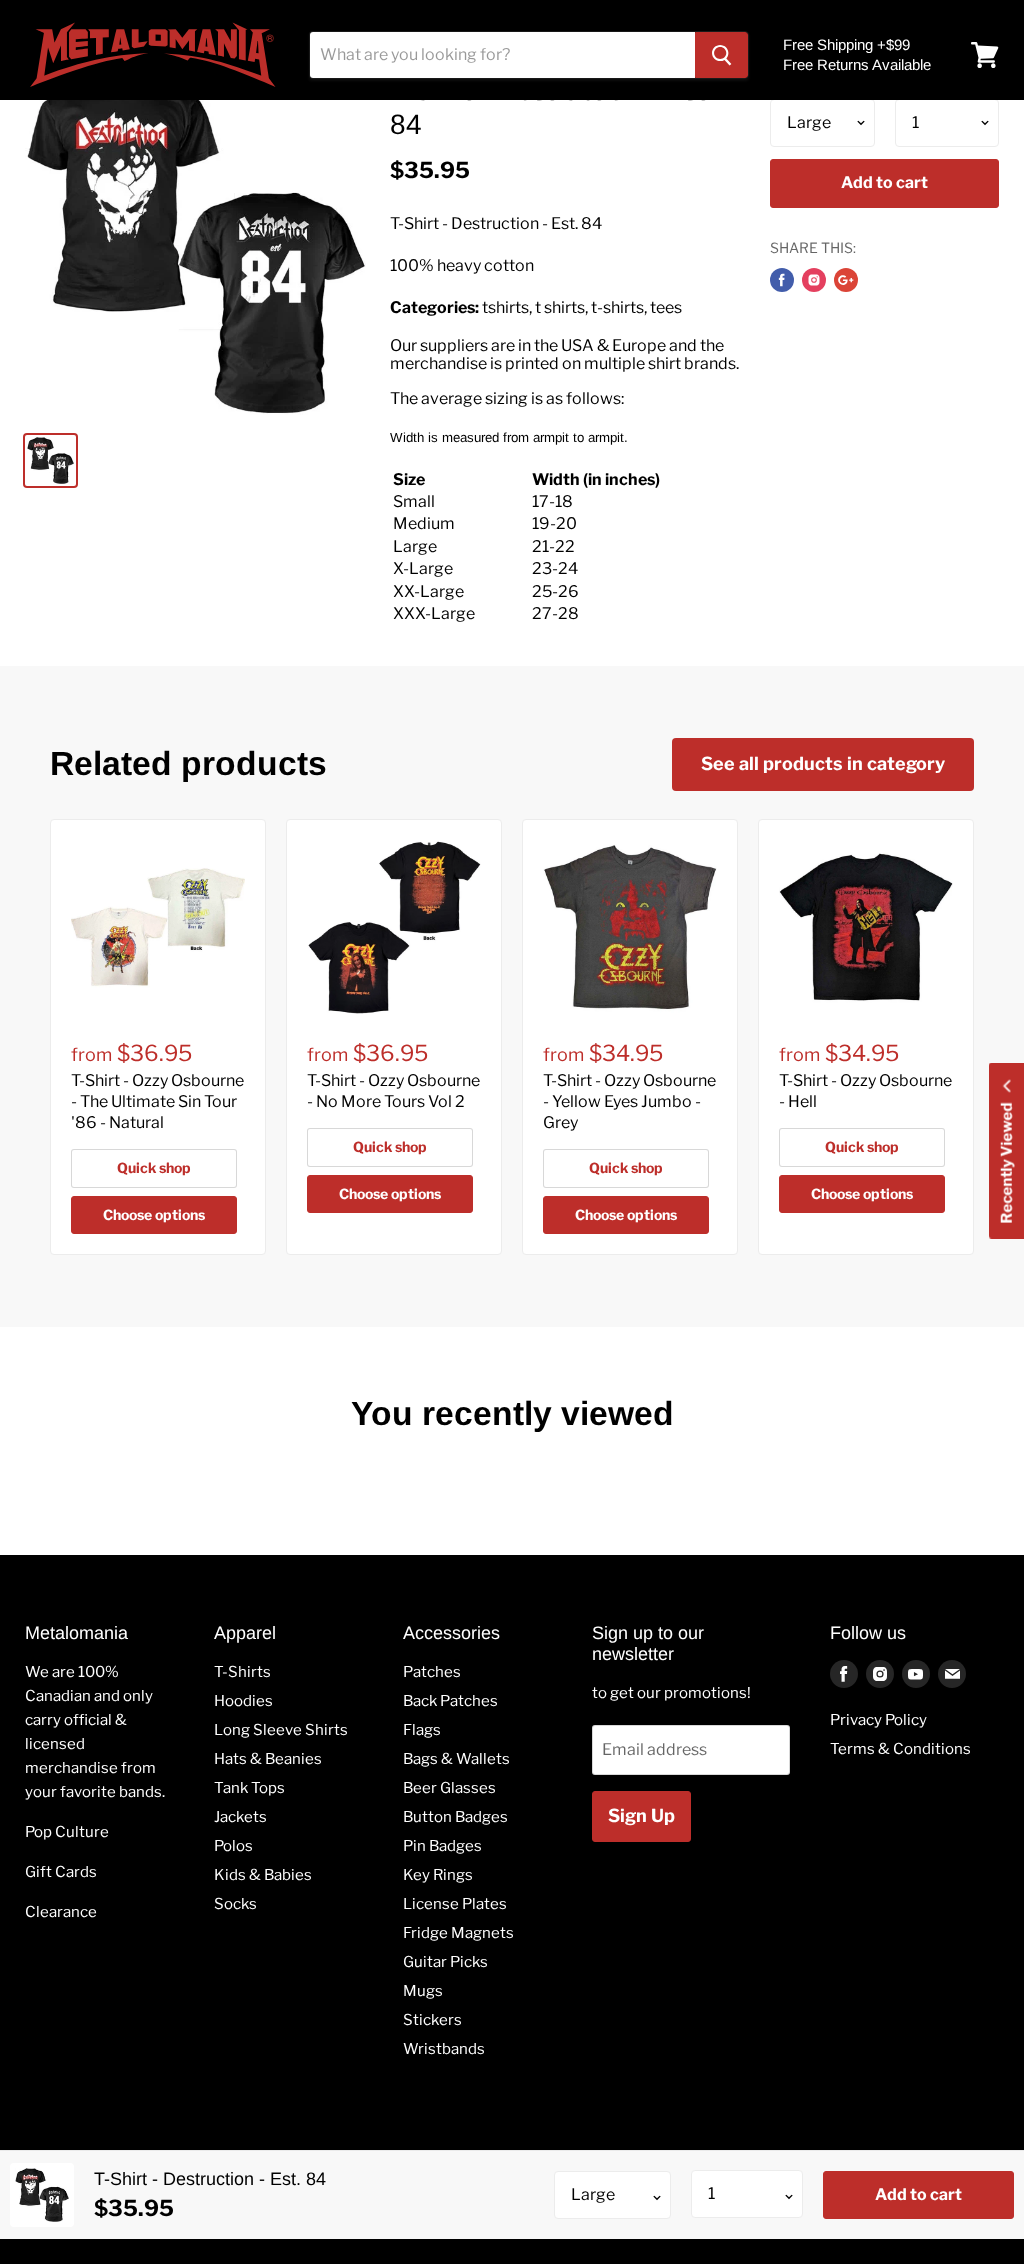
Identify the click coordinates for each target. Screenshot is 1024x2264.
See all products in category (823, 763)
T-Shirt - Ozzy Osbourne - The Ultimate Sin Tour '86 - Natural (157, 1101)
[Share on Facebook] (782, 280)
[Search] (721, 55)
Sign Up (641, 1815)
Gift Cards (61, 1872)
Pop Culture (67, 1832)
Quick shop (154, 1167)
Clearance (61, 1912)
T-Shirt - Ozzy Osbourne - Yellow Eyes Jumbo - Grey (629, 1101)
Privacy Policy (878, 1720)
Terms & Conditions (900, 1749)
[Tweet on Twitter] (814, 280)
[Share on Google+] (846, 280)
